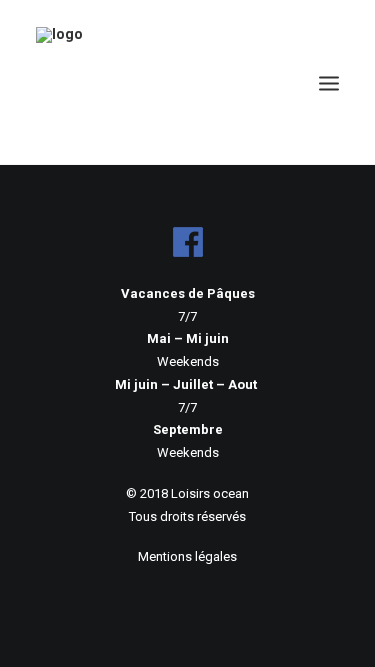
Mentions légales (187, 556)
